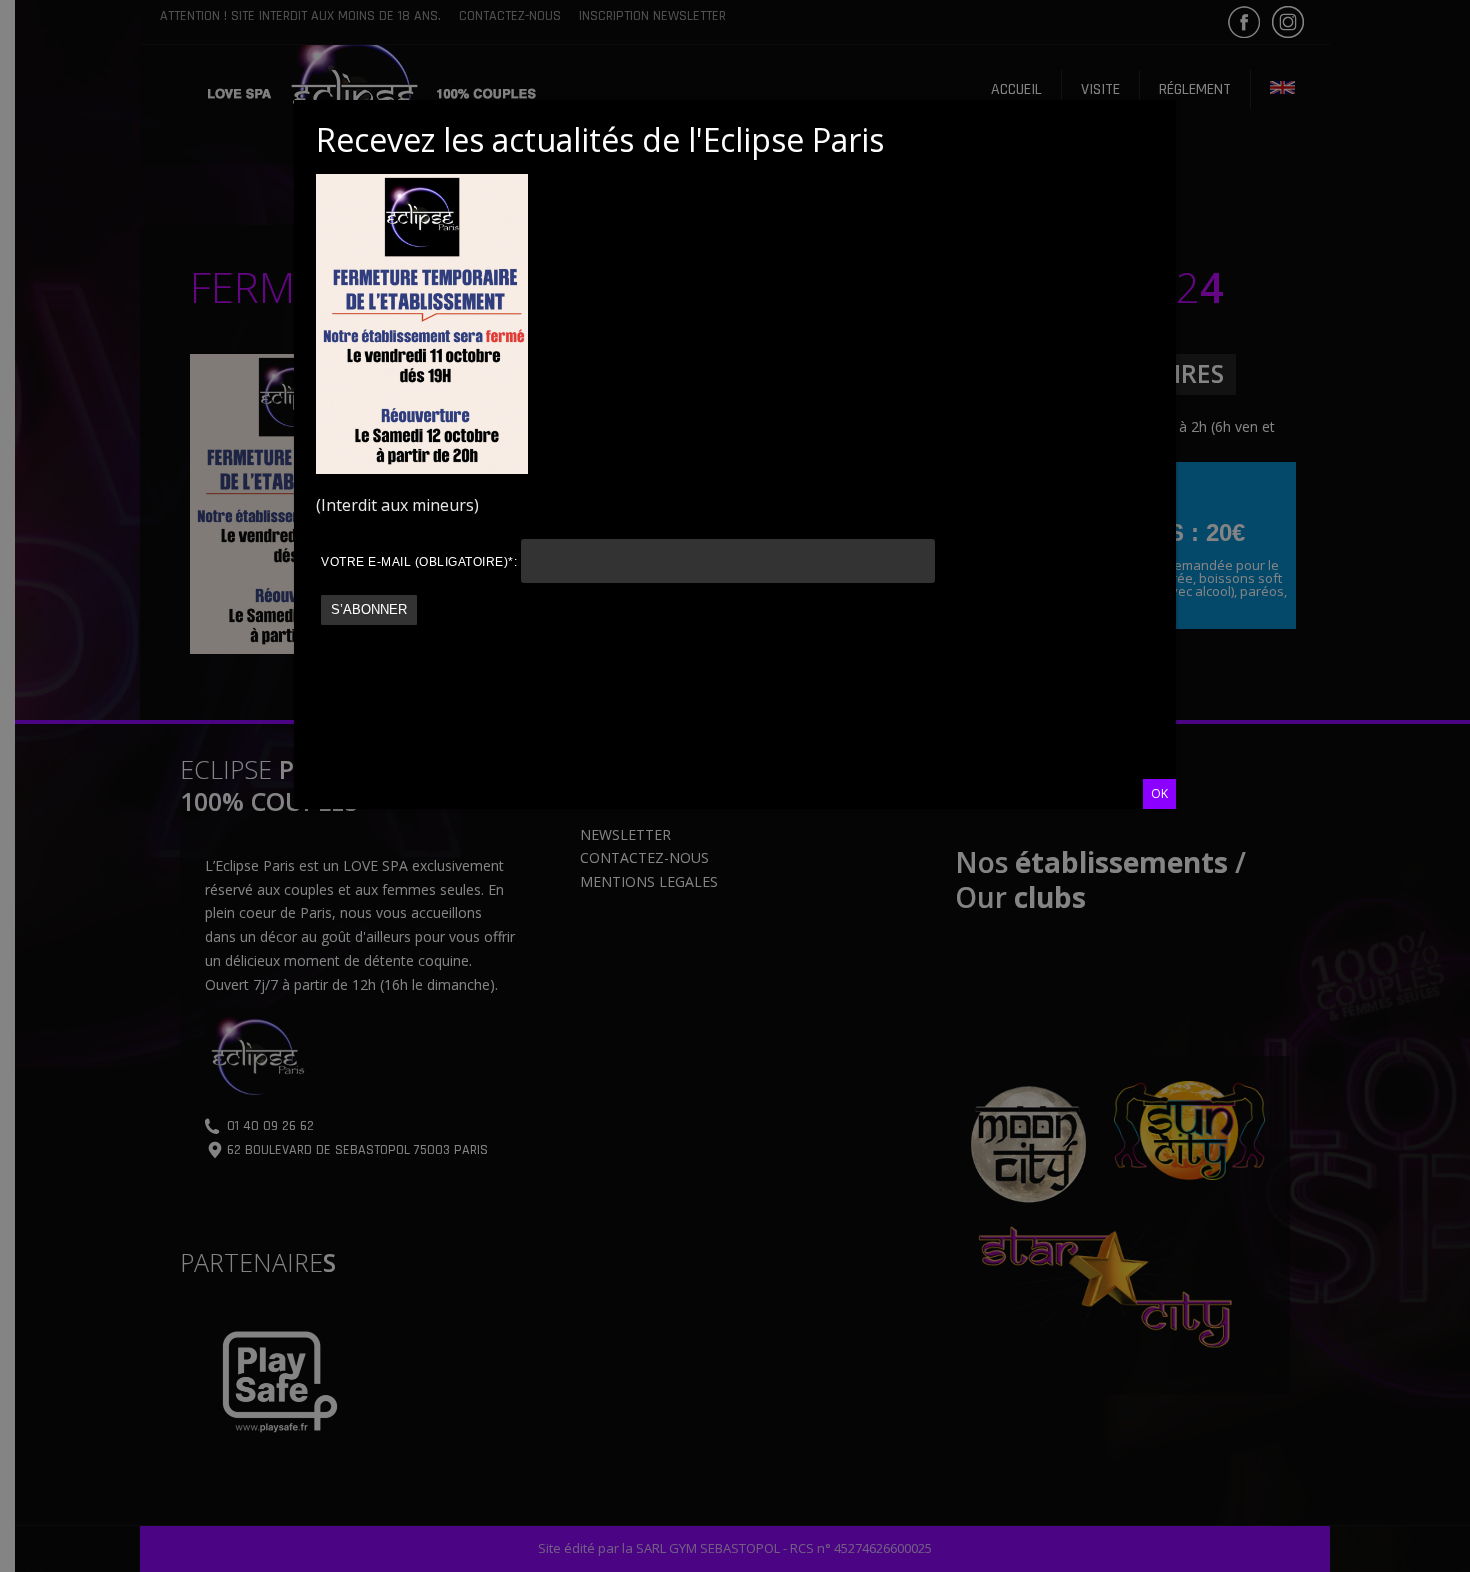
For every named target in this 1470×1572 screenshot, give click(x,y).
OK (1159, 793)
